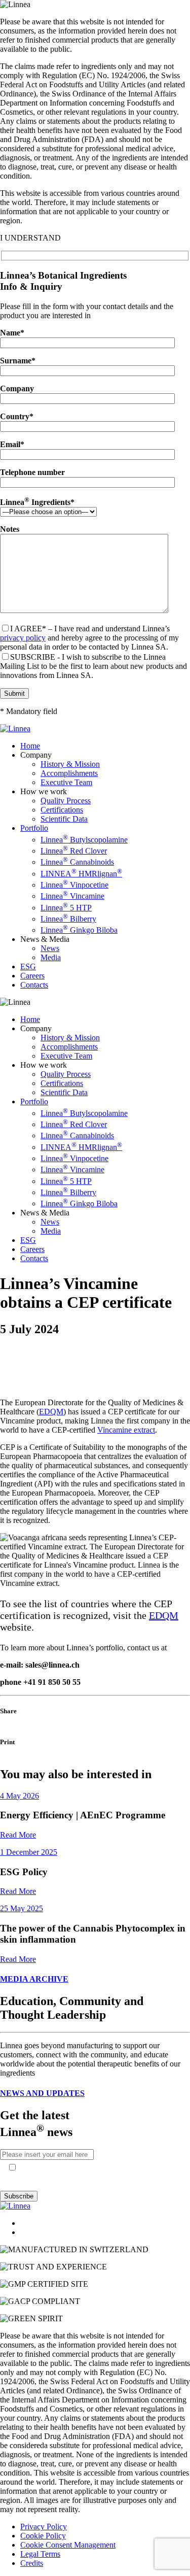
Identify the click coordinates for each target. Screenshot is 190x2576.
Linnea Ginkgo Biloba (79, 930)
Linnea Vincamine (72, 896)
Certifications (62, 810)
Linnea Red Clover (74, 851)
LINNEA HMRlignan (81, 874)
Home (30, 746)
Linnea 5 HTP (66, 908)
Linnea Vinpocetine (74, 885)
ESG (28, 967)
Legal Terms (40, 2554)
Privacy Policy (44, 2527)
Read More (18, 1835)
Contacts (34, 985)
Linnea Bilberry (68, 919)
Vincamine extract (126, 1430)
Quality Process (66, 801)
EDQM (51, 1412)
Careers (32, 976)
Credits (32, 2563)
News (50, 948)
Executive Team (66, 782)
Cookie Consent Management (68, 2545)
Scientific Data (64, 819)
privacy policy (23, 638)
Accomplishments (69, 773)
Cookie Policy (43, 2536)
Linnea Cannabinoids (77, 862)
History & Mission (70, 764)
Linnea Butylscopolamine (84, 840)
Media (51, 957)
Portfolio (34, 828)
